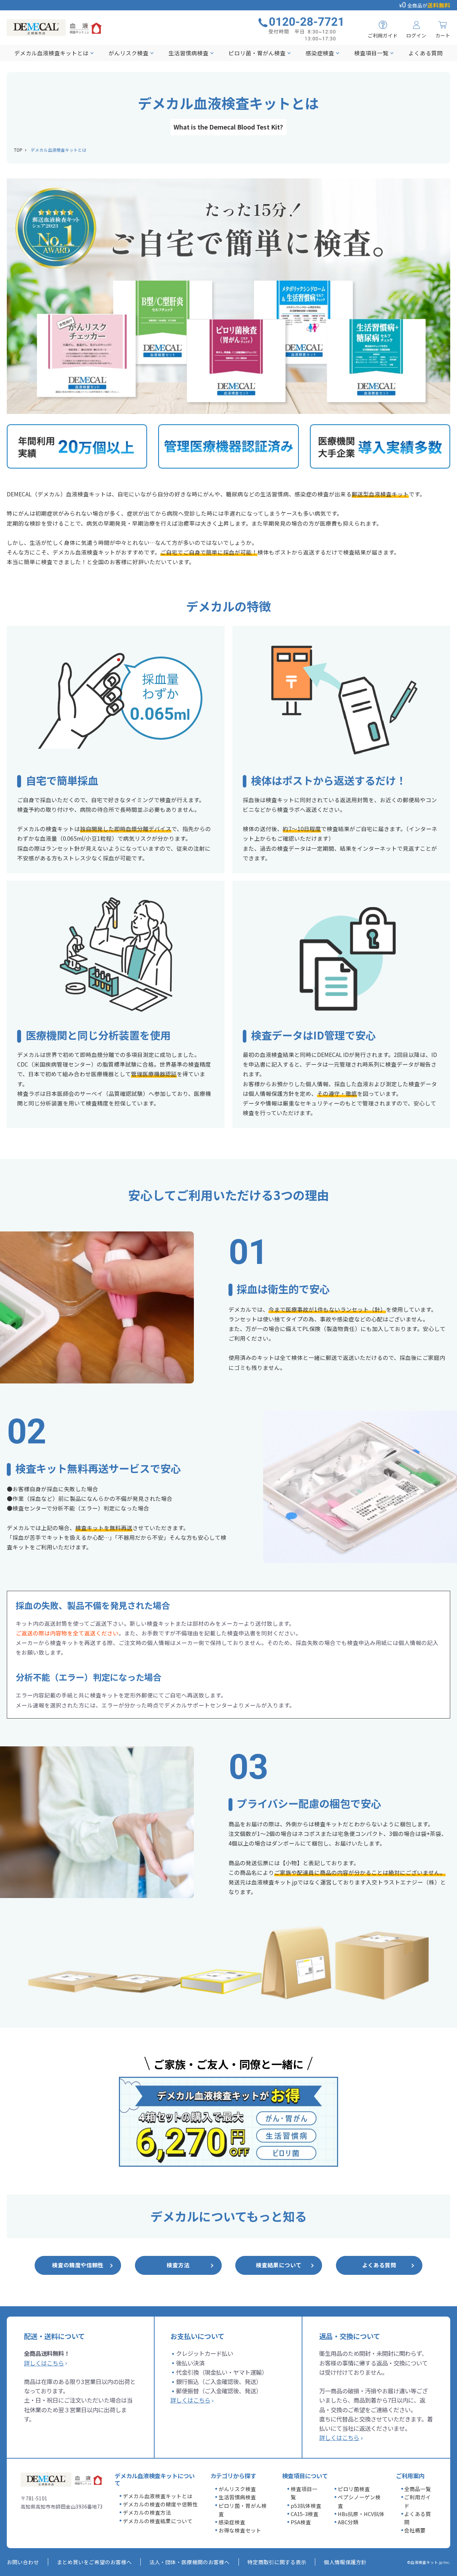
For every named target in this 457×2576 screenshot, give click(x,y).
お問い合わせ (23, 2562)
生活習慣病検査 (189, 53)
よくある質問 (426, 53)
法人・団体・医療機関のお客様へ (189, 2562)
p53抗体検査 (306, 2506)
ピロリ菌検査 (354, 2489)
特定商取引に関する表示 (277, 2562)
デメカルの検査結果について (158, 2521)
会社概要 (415, 2530)
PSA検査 (301, 2522)
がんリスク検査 (129, 53)
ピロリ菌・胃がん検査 (257, 53)
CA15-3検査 (305, 2514)
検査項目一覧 (371, 53)
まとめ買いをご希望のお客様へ (94, 2562)
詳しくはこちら (44, 2363)
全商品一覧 (418, 2489)
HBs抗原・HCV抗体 (361, 2514)
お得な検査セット (240, 2530)
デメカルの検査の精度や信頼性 (160, 2504)
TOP (18, 150)
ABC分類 (348, 2522)
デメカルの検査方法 (147, 2512)
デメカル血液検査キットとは (51, 53)
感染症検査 (320, 53)
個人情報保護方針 (345, 2562)
